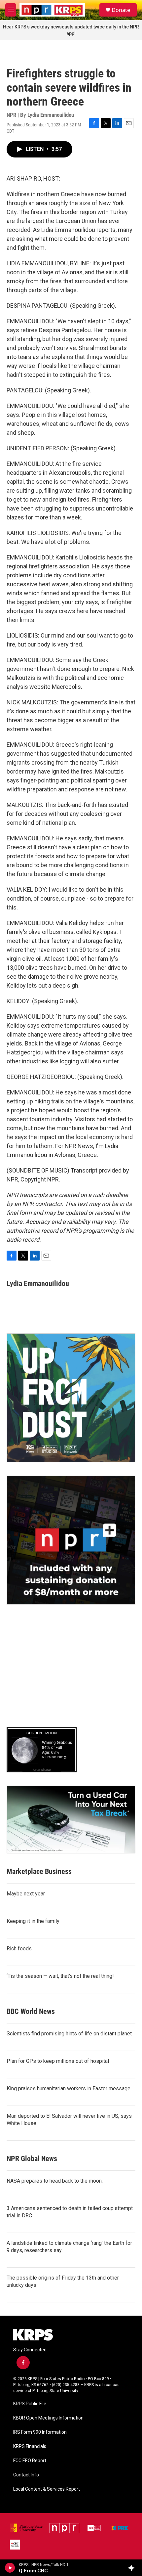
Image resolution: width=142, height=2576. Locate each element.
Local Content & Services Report (47, 2489)
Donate (121, 10)
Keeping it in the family (33, 1921)
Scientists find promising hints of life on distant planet (69, 2034)
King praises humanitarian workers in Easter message (69, 2088)
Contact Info (26, 2475)
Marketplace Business (39, 1871)
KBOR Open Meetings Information (48, 2418)
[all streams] (133, 2568)
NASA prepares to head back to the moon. (55, 2181)
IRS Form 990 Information (40, 2432)
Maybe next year (26, 1894)
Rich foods (19, 1949)
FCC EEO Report (30, 2461)
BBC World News (31, 2011)
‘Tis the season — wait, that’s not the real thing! (60, 1976)
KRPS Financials (30, 2446)
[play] (10, 2568)
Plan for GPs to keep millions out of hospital (58, 2061)
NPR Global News (32, 2159)
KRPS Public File (30, 2404)
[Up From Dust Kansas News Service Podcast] (71, 1398)
